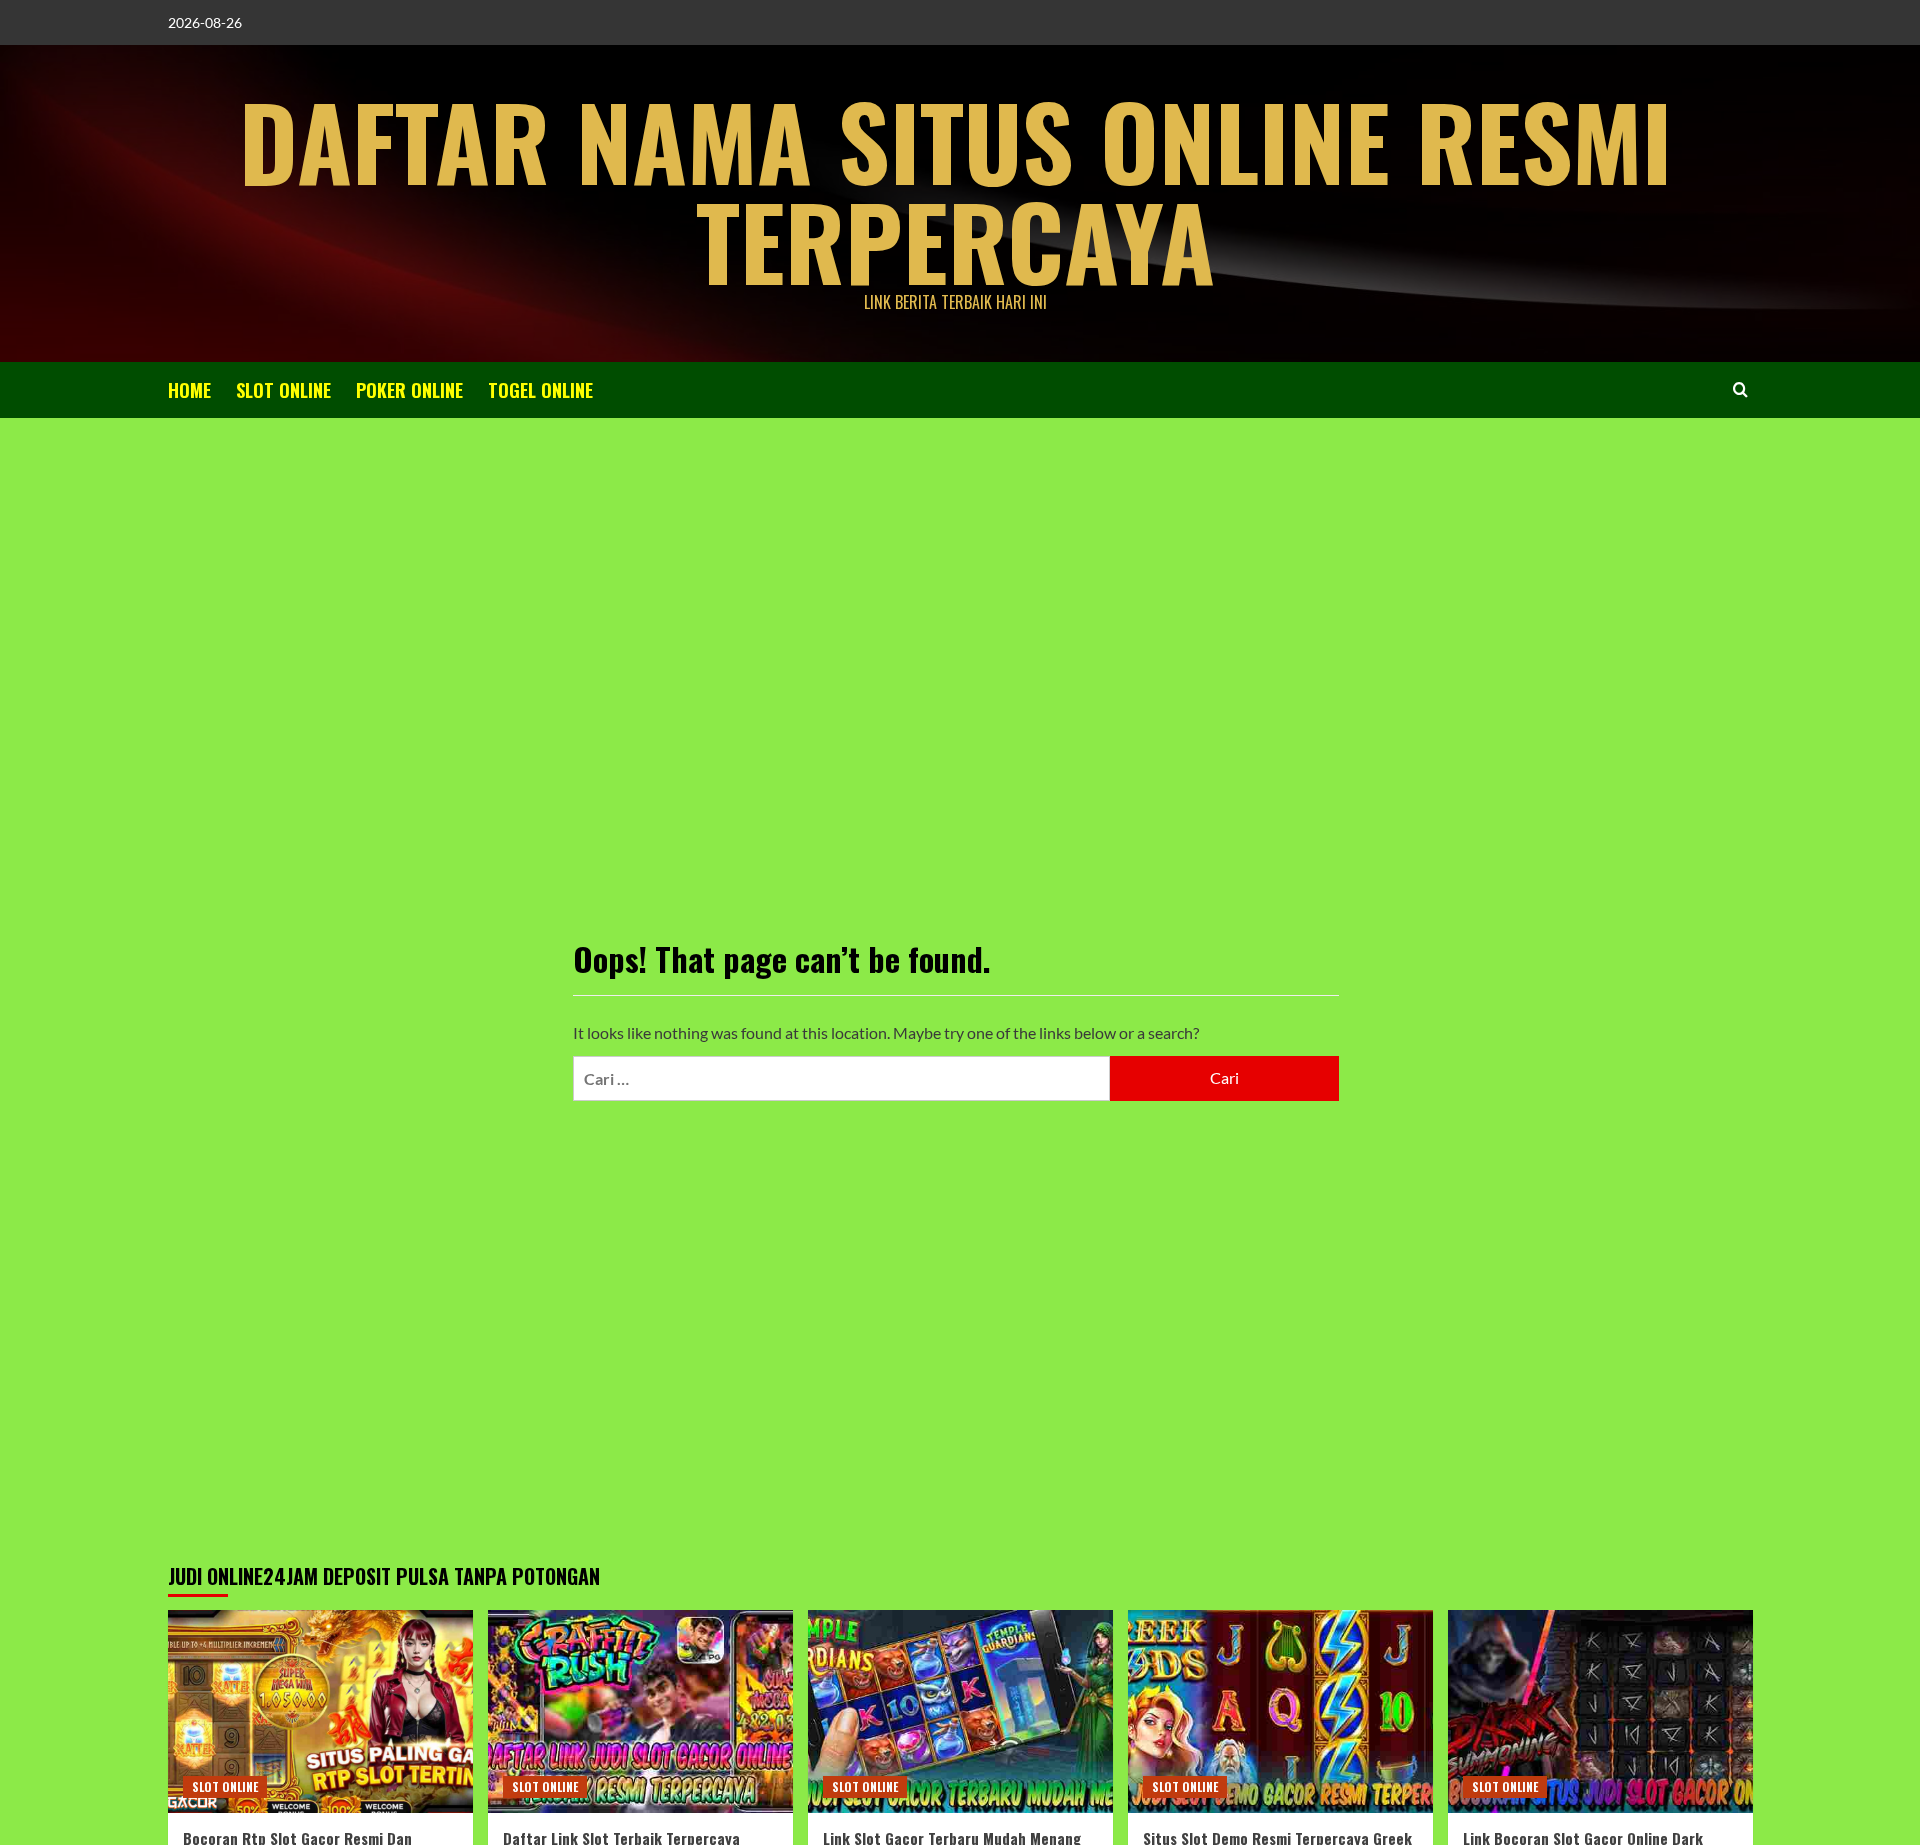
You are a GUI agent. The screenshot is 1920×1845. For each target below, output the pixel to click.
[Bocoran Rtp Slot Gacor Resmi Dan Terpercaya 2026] (320, 1711)
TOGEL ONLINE (540, 390)
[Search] (1740, 389)
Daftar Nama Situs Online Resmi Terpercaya (955, 190)
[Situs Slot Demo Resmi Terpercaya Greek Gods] (1280, 1711)
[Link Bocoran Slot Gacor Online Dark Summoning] (1600, 1711)
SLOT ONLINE (283, 390)
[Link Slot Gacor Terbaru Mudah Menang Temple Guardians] (960, 1711)
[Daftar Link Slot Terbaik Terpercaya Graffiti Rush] (640, 1711)
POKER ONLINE (409, 390)
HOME (189, 390)
